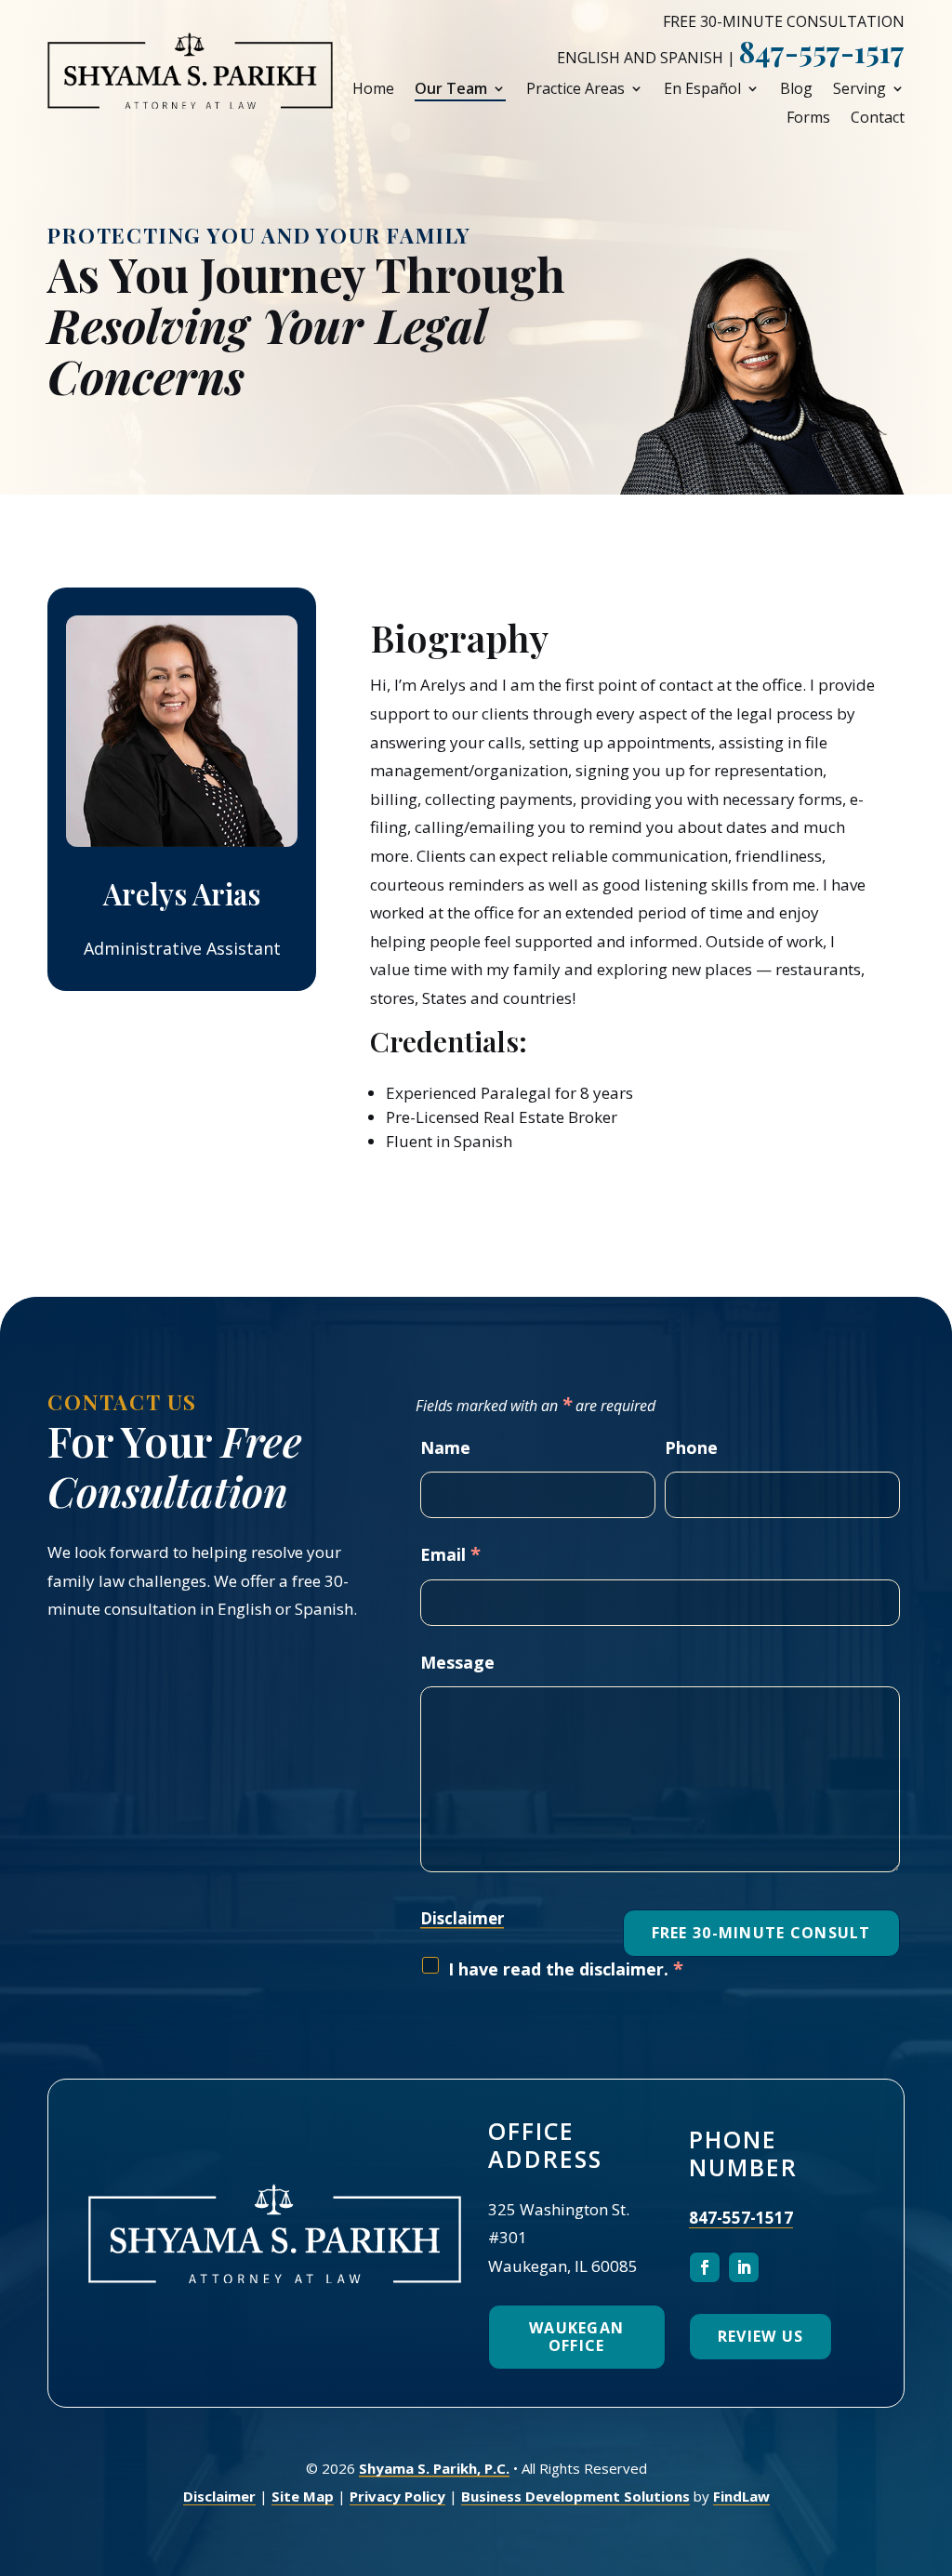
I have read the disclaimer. (566, 1969)
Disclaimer (462, 1918)
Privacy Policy (397, 2496)
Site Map (303, 2496)
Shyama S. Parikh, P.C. (434, 2468)
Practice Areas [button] (575, 89)
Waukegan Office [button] (576, 2337)
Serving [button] (859, 89)
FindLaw (741, 2496)
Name (445, 1447)
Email (450, 1554)
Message (457, 1662)
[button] (933, 2441)
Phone (691, 1447)
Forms (808, 118)
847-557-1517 (822, 51)
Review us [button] (761, 2336)
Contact (878, 118)
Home (373, 89)
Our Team (451, 89)
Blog (796, 89)
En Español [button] (702, 89)
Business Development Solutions (575, 2496)
